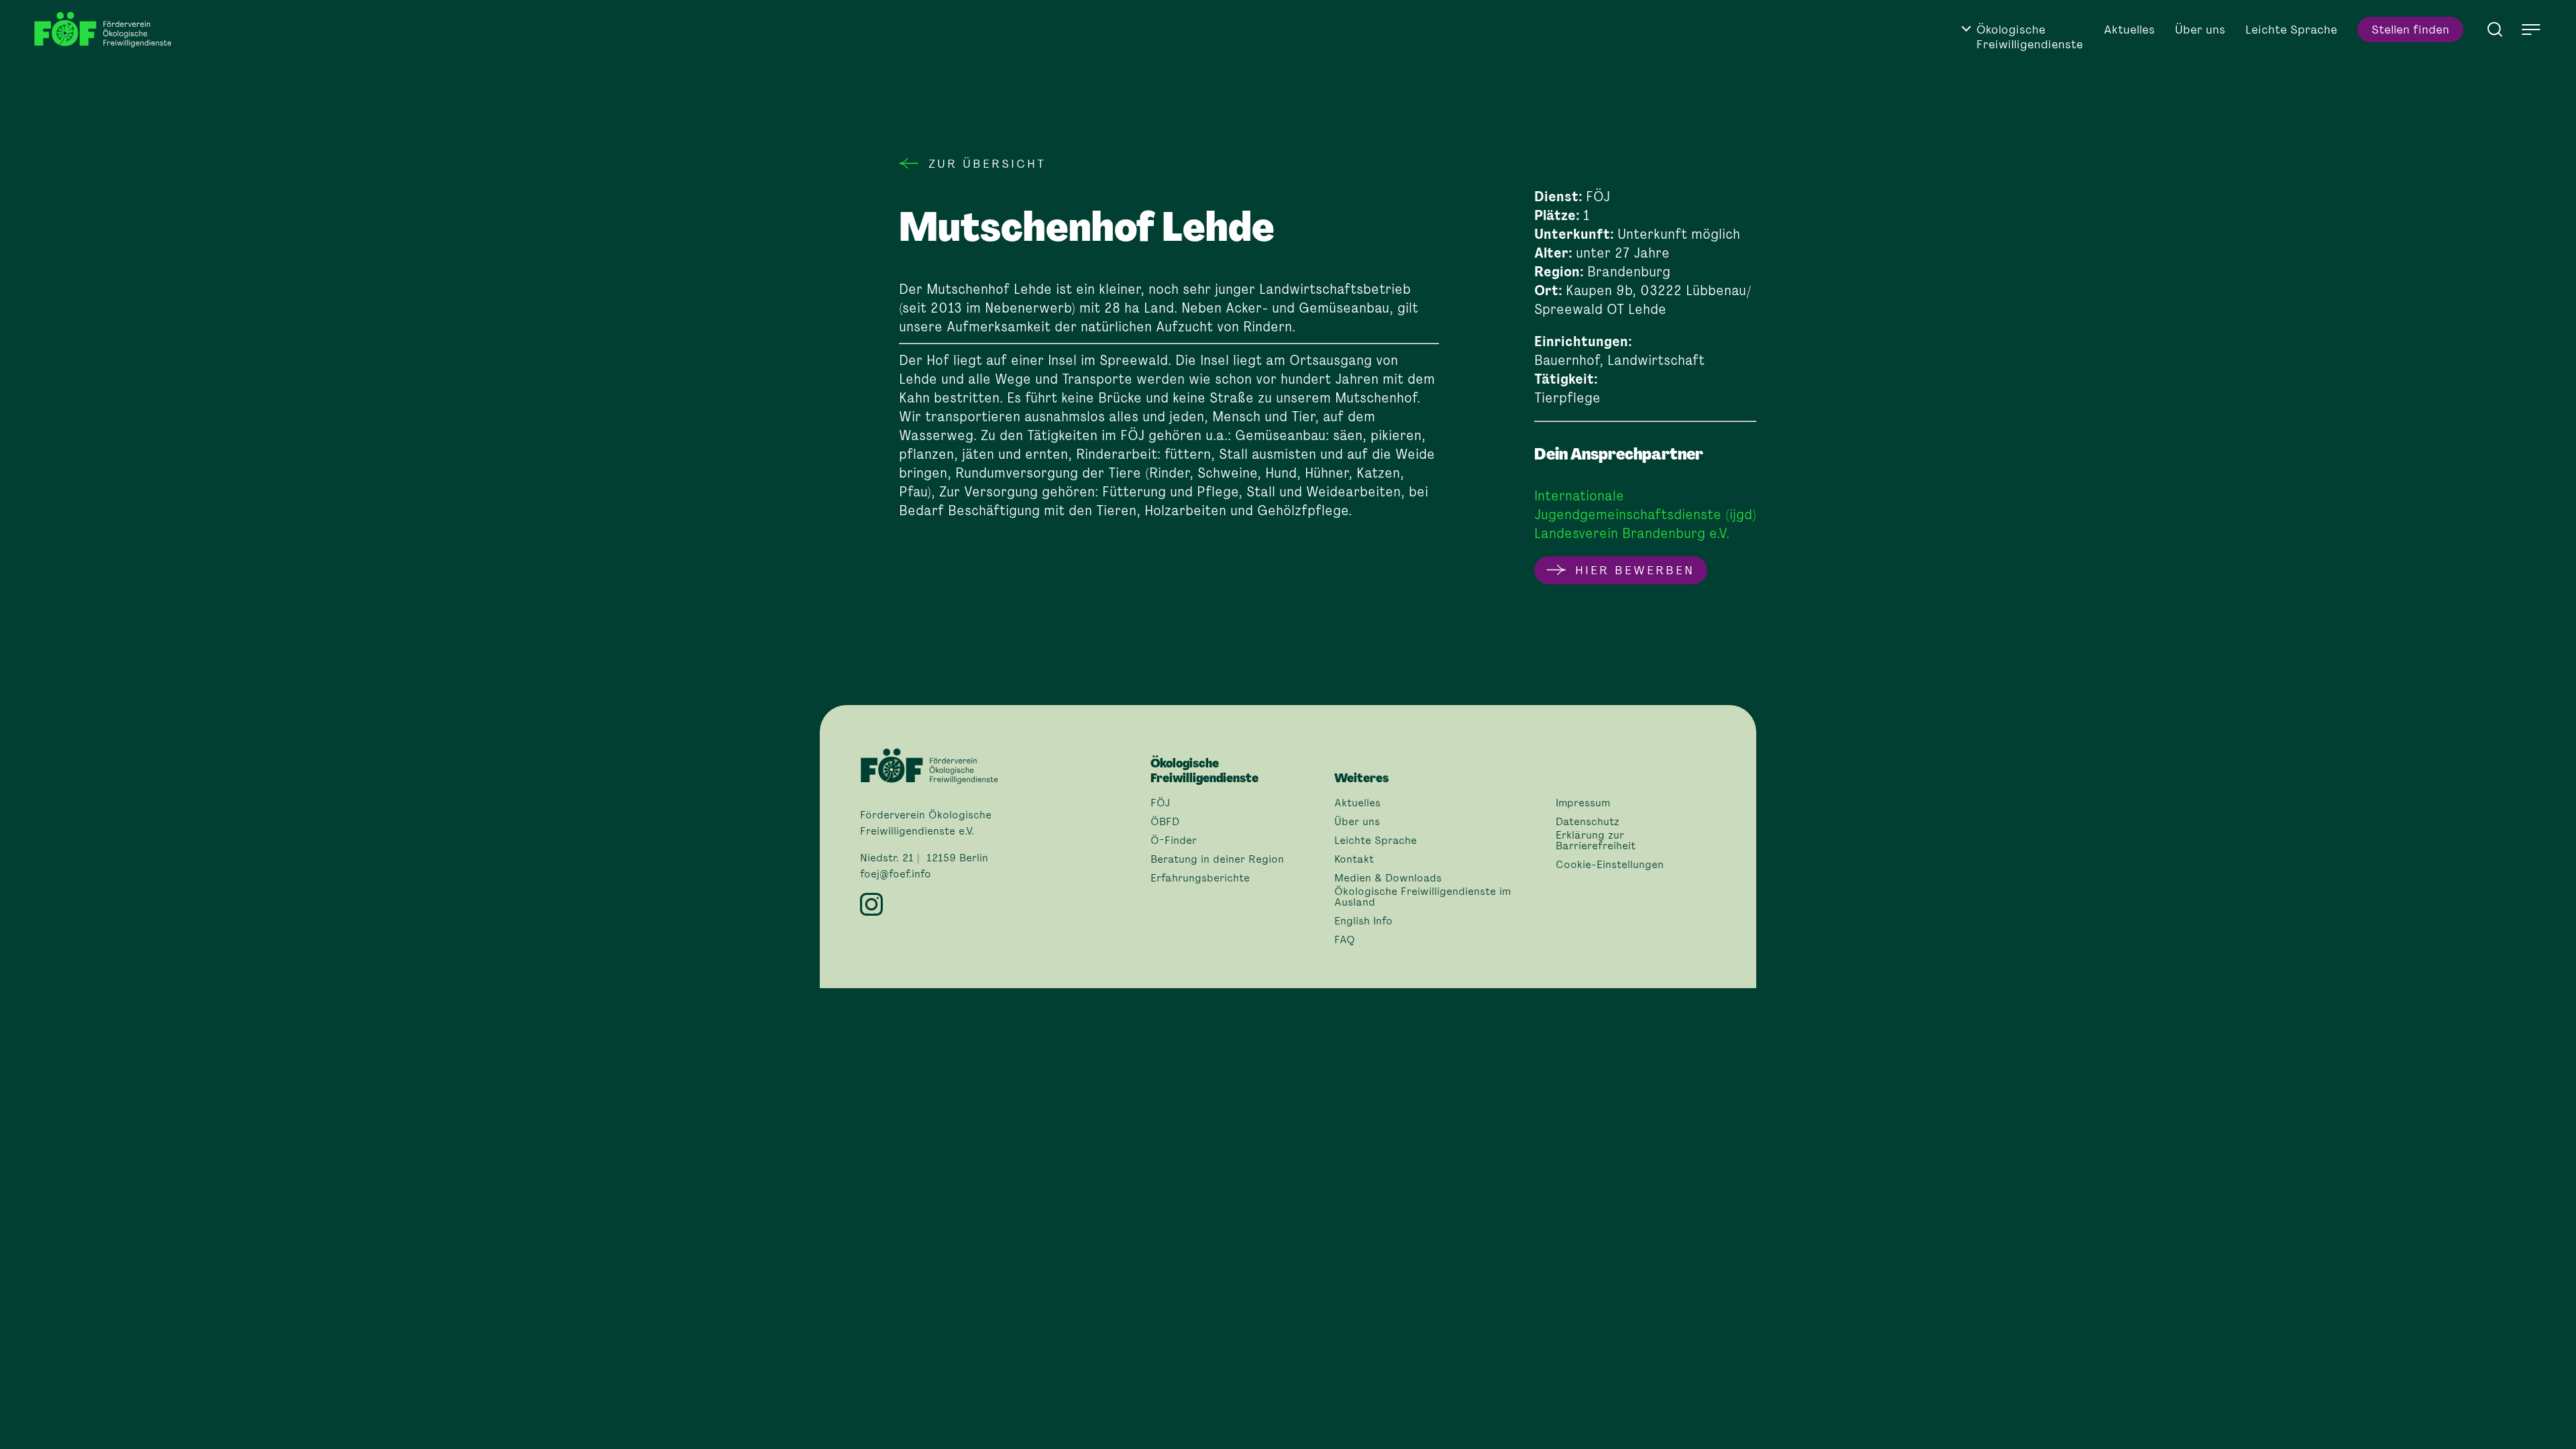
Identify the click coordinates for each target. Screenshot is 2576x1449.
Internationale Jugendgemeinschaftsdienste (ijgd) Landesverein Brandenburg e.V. (1645, 515)
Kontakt (1354, 859)
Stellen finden (2410, 30)
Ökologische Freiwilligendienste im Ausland (1423, 897)
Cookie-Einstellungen (1610, 865)
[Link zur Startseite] (107, 30)
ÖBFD (1165, 822)
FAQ (1345, 940)
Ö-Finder (1174, 841)
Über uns (2200, 30)
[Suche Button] (2495, 28)
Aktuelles (2129, 30)
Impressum (1583, 803)
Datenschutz (1588, 822)
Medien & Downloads (1388, 878)
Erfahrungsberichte (1200, 878)
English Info (1363, 921)
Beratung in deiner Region (1217, 859)
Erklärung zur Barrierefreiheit (1596, 841)
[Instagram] (997, 904)
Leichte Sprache (2291, 30)
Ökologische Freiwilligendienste (2030, 37)
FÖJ (1160, 803)
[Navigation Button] (2531, 30)
